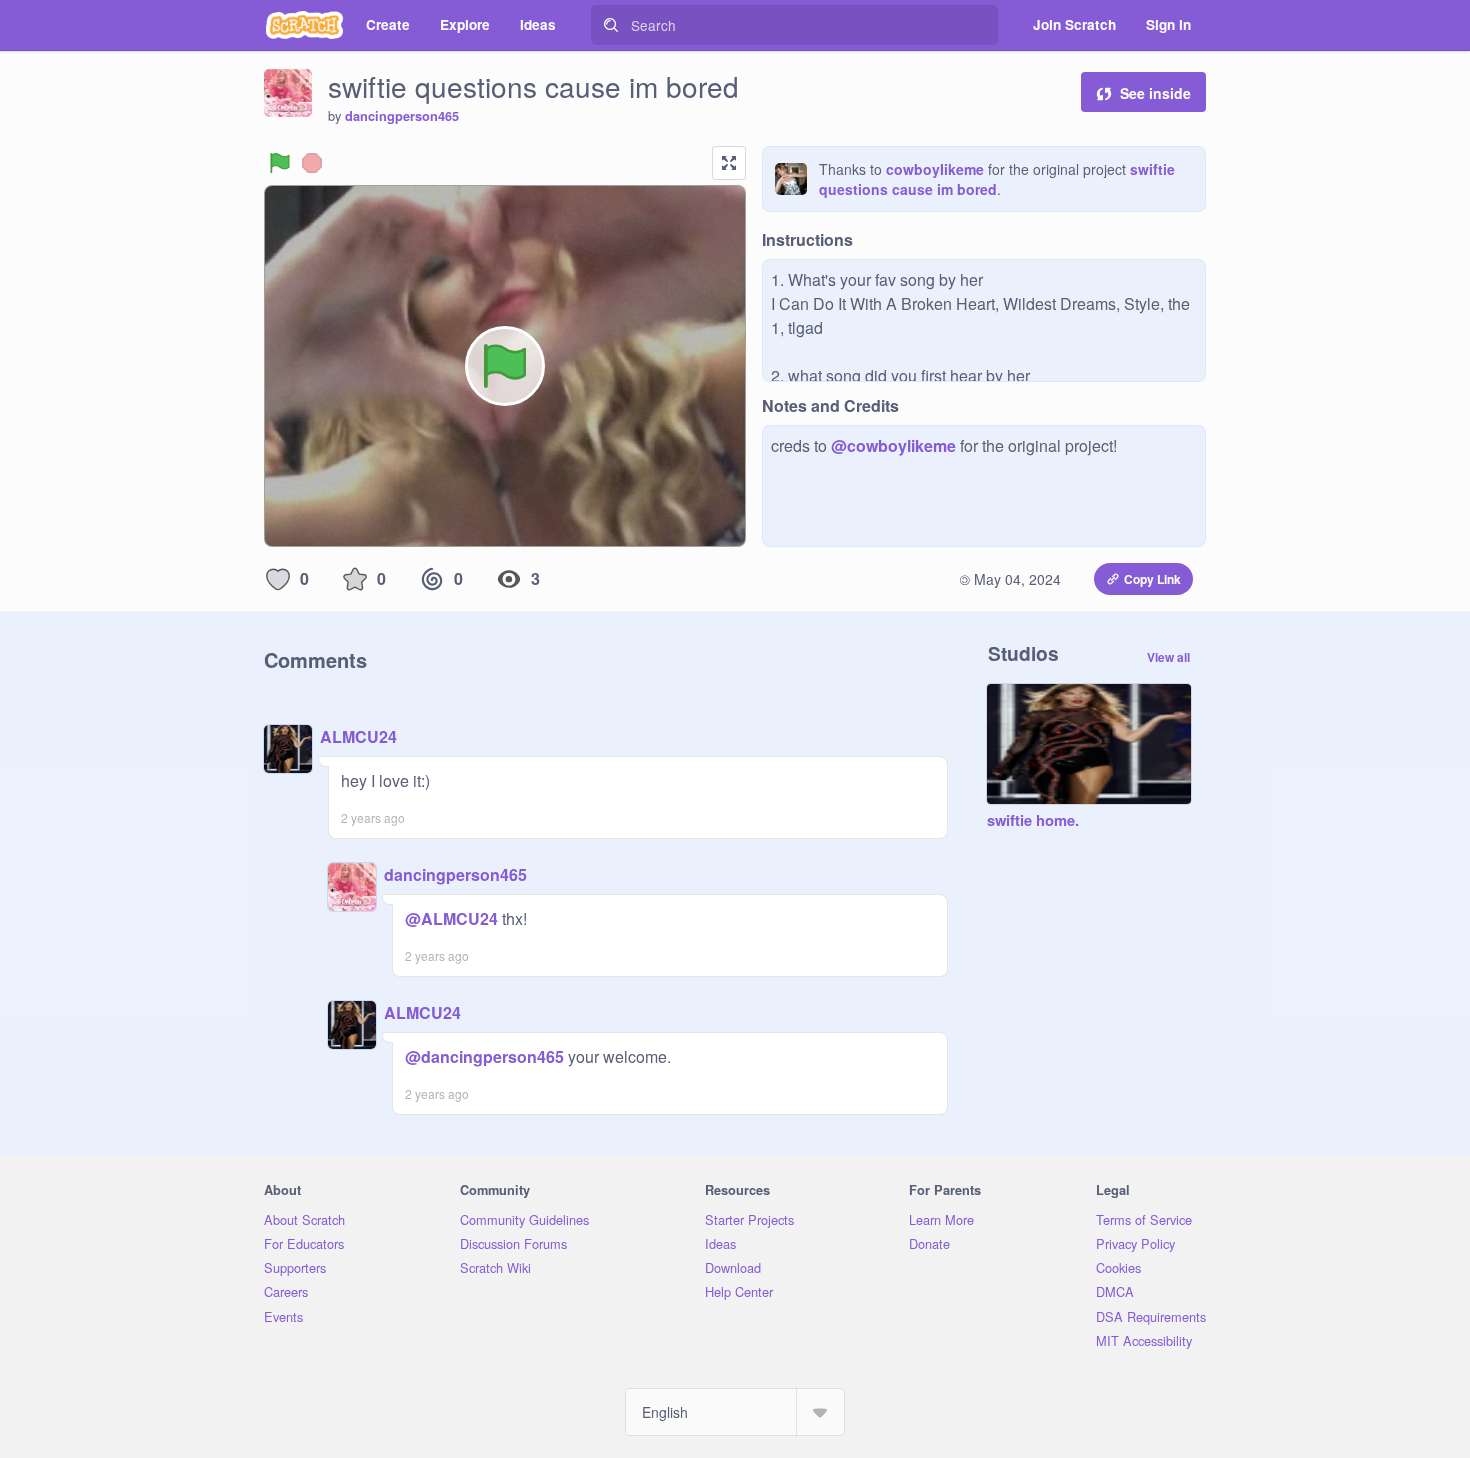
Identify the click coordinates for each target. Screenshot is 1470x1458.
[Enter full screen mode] (729, 163)
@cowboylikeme (893, 445)
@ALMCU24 (451, 918)
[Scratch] (304, 25)
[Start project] (280, 163)
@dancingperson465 (484, 1056)
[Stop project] (312, 163)
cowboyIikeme (935, 169)
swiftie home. (1033, 821)
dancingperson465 (402, 116)
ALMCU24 (358, 736)
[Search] (611, 25)
